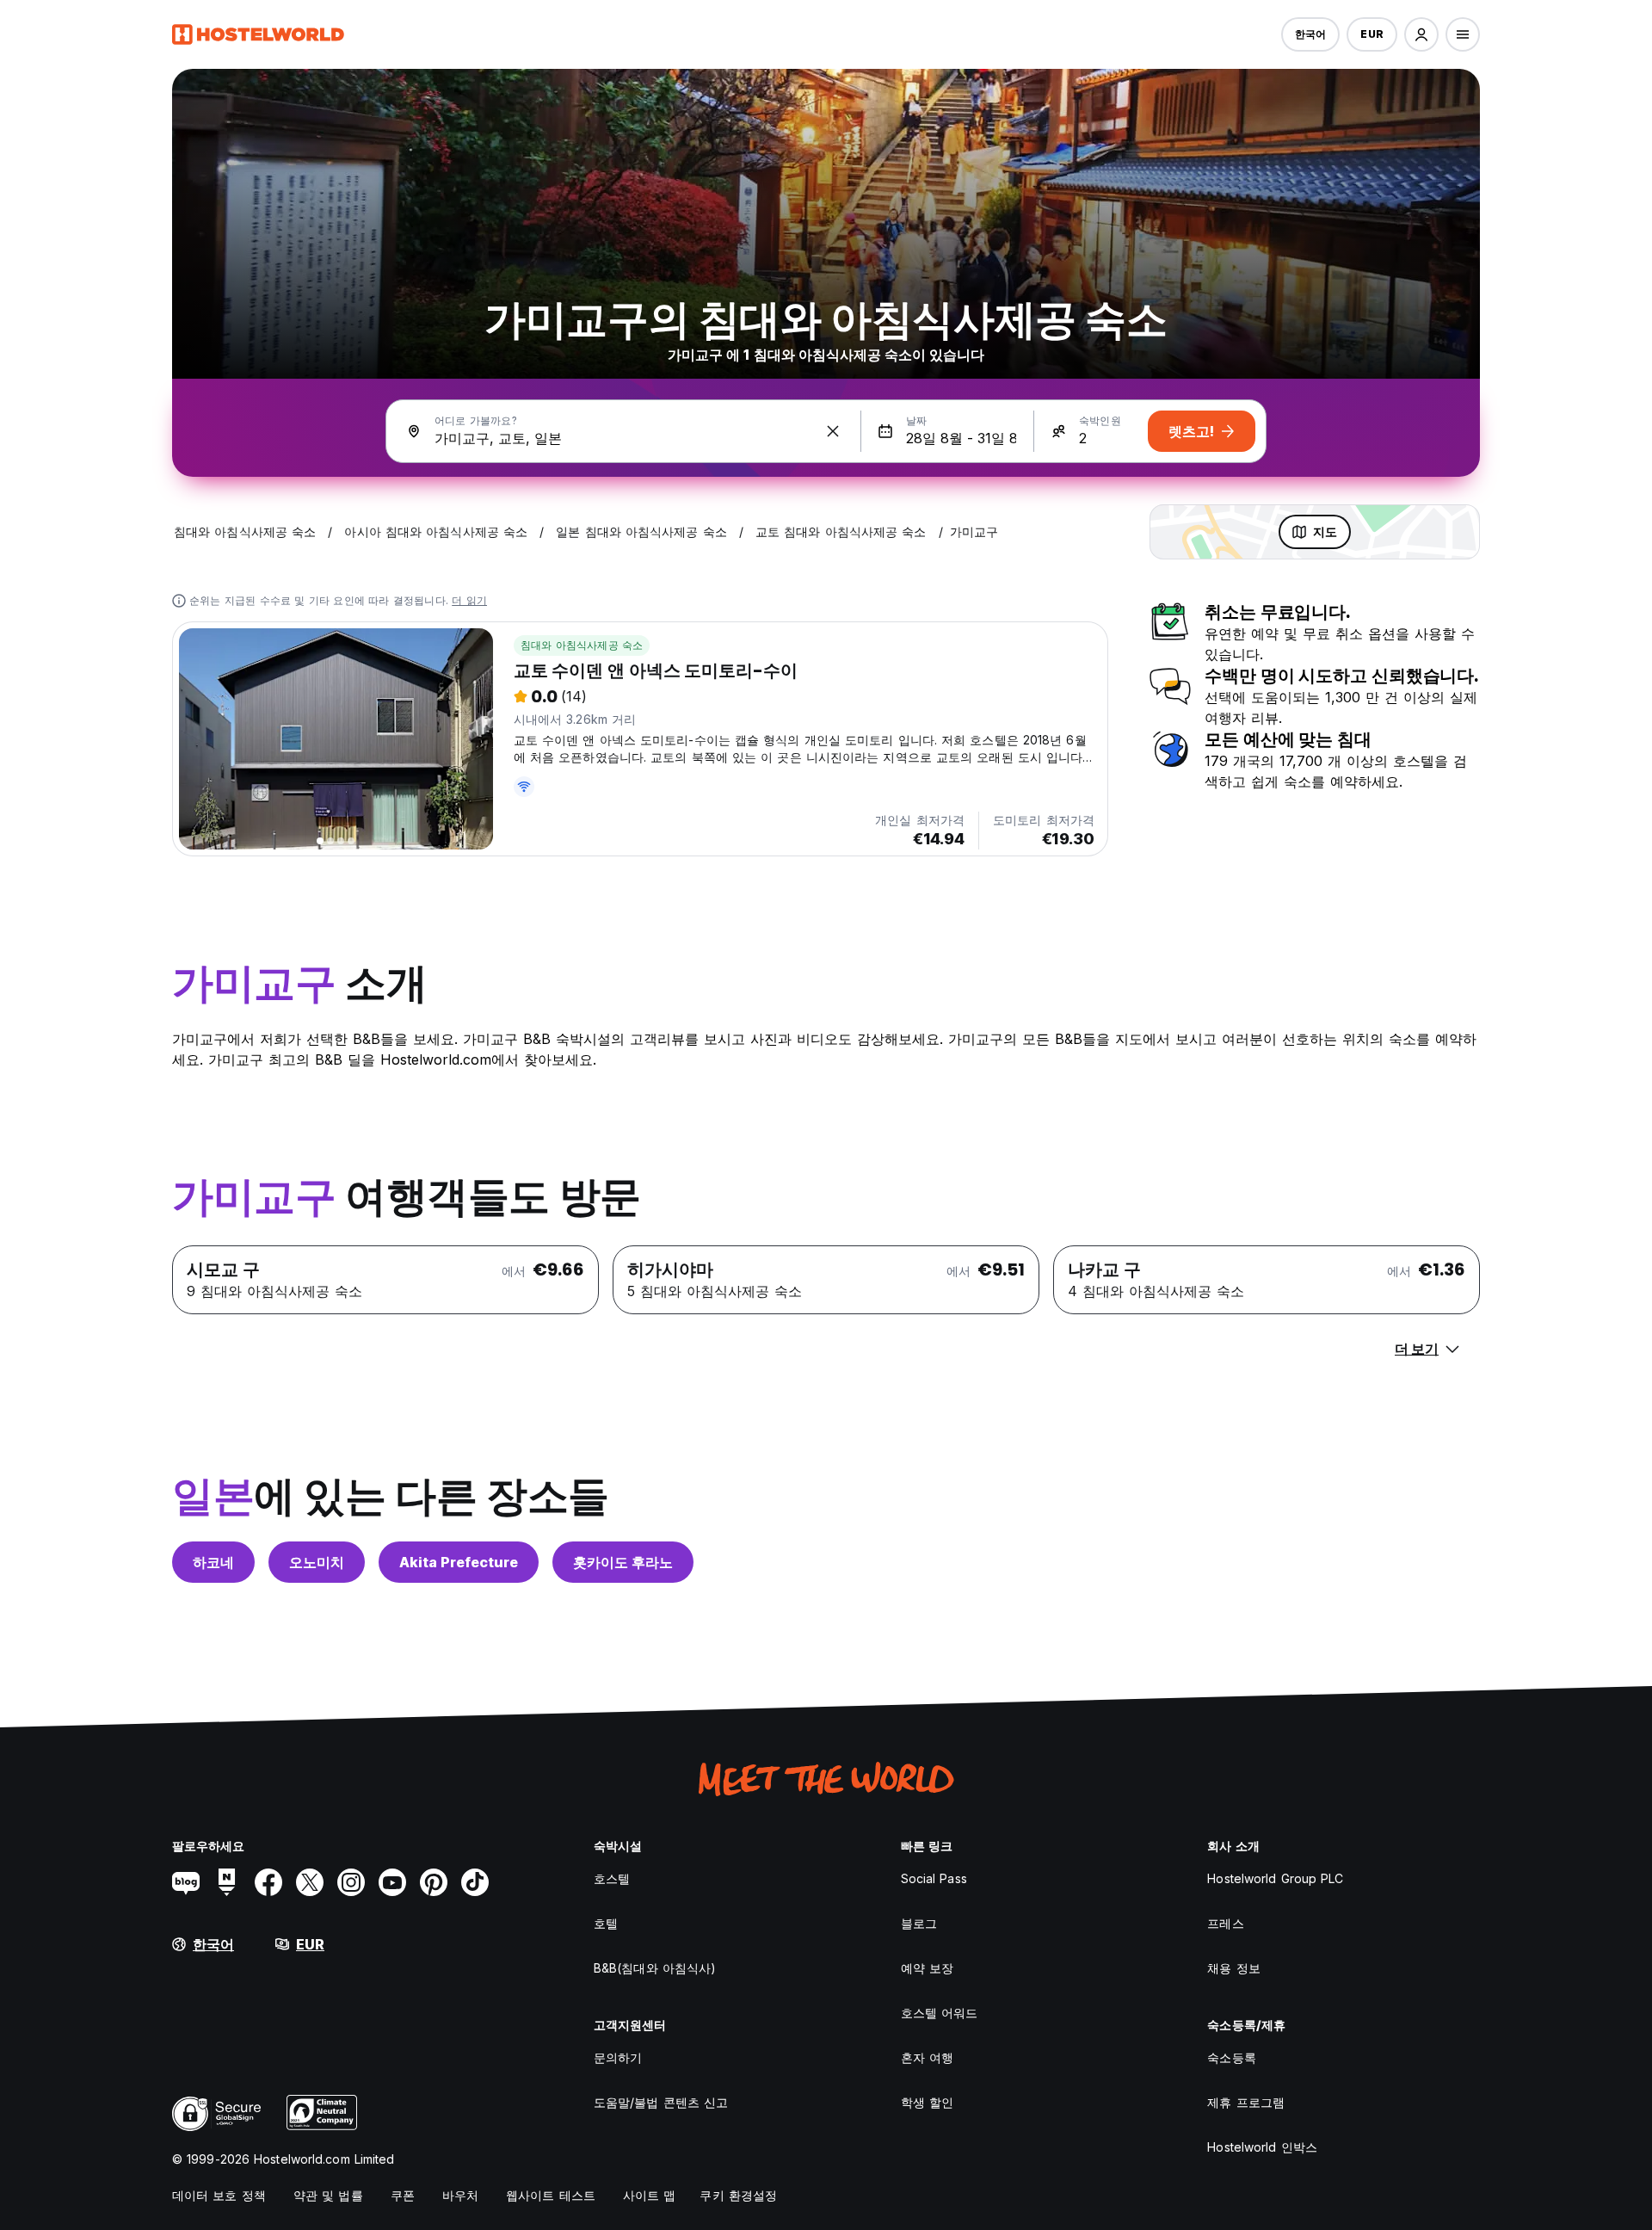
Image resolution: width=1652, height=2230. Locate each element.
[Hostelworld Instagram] (351, 1882)
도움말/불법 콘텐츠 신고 (661, 2102)
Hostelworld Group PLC (1275, 1878)
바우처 (460, 2195)
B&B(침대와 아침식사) (655, 1968)
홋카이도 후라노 (623, 1562)
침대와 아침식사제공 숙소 (582, 645)
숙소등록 (1231, 2057)
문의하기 (618, 2057)
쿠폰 (403, 2195)
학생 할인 (928, 2102)
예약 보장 (928, 1968)
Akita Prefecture (459, 1562)
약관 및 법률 (328, 2195)
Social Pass (934, 1878)
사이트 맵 (650, 2195)
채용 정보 (1234, 1968)
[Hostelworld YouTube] (392, 1882)
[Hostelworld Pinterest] (434, 1882)
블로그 (919, 1923)
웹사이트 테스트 (551, 2195)
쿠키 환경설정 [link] (738, 2195)
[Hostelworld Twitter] (310, 1882)
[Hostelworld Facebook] (268, 1882)
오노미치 (317, 1562)
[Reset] (833, 431)
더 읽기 (469, 600)
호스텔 (612, 1878)
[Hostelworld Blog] (186, 1882)
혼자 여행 (928, 2057)
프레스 (1225, 1923)
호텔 (606, 1923)
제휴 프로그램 (1246, 2102)
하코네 (213, 1562)
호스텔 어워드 (940, 2013)
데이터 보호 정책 (219, 2195)
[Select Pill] (1421, 34)
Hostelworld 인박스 (1262, 2147)
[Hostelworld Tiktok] (475, 1882)
